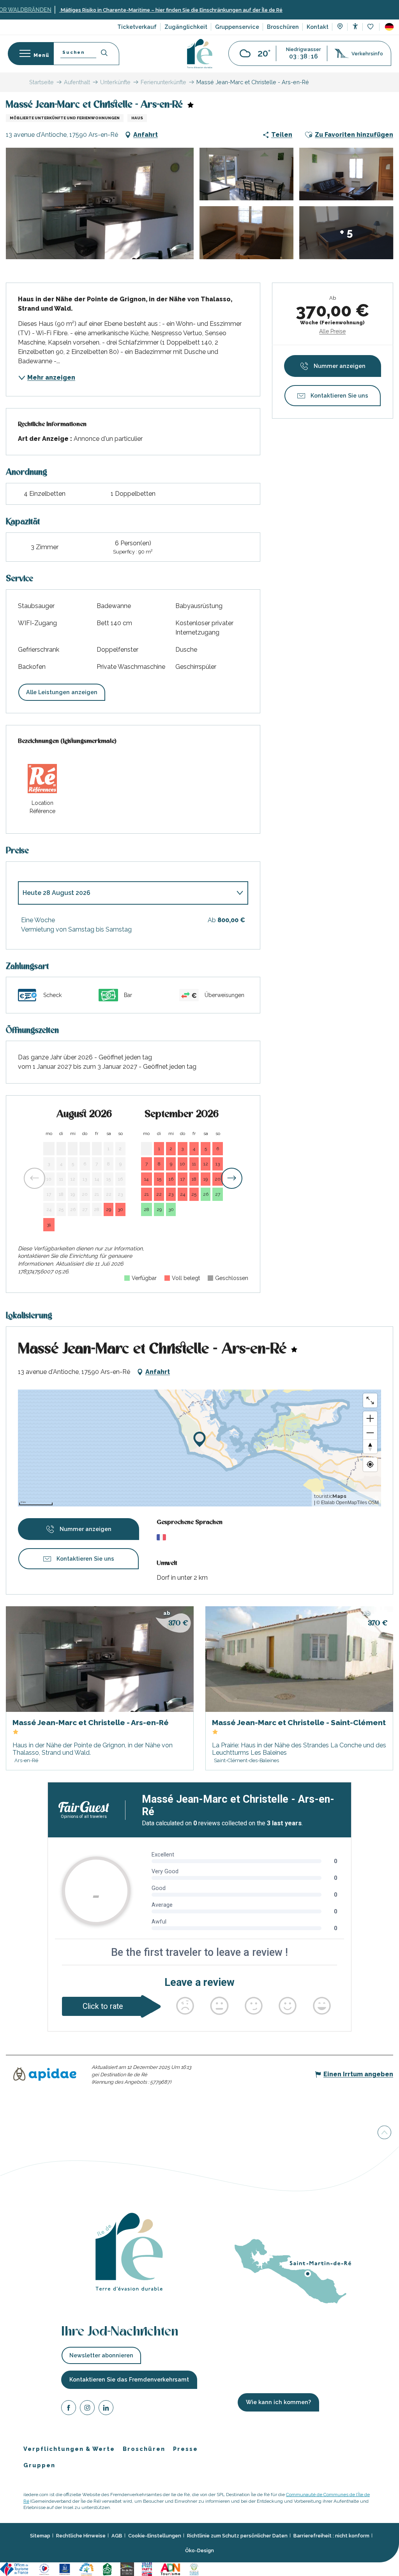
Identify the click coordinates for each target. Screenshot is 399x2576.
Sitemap (40, 2536)
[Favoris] (371, 27)
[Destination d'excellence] (44, 2569)
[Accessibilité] (355, 26)
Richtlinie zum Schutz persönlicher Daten (237, 2536)
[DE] (389, 27)
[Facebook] (69, 2409)
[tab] (125, 893)
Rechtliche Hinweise (81, 2536)
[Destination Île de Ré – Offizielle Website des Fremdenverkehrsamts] (200, 54)
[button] (389, 27)
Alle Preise (332, 331)
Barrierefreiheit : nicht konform (331, 2536)
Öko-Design (199, 2550)
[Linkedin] (106, 2409)
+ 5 (346, 232)
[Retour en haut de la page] (384, 2134)
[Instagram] (87, 2409)
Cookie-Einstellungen (155, 2536)
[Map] (340, 27)
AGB (117, 2536)
